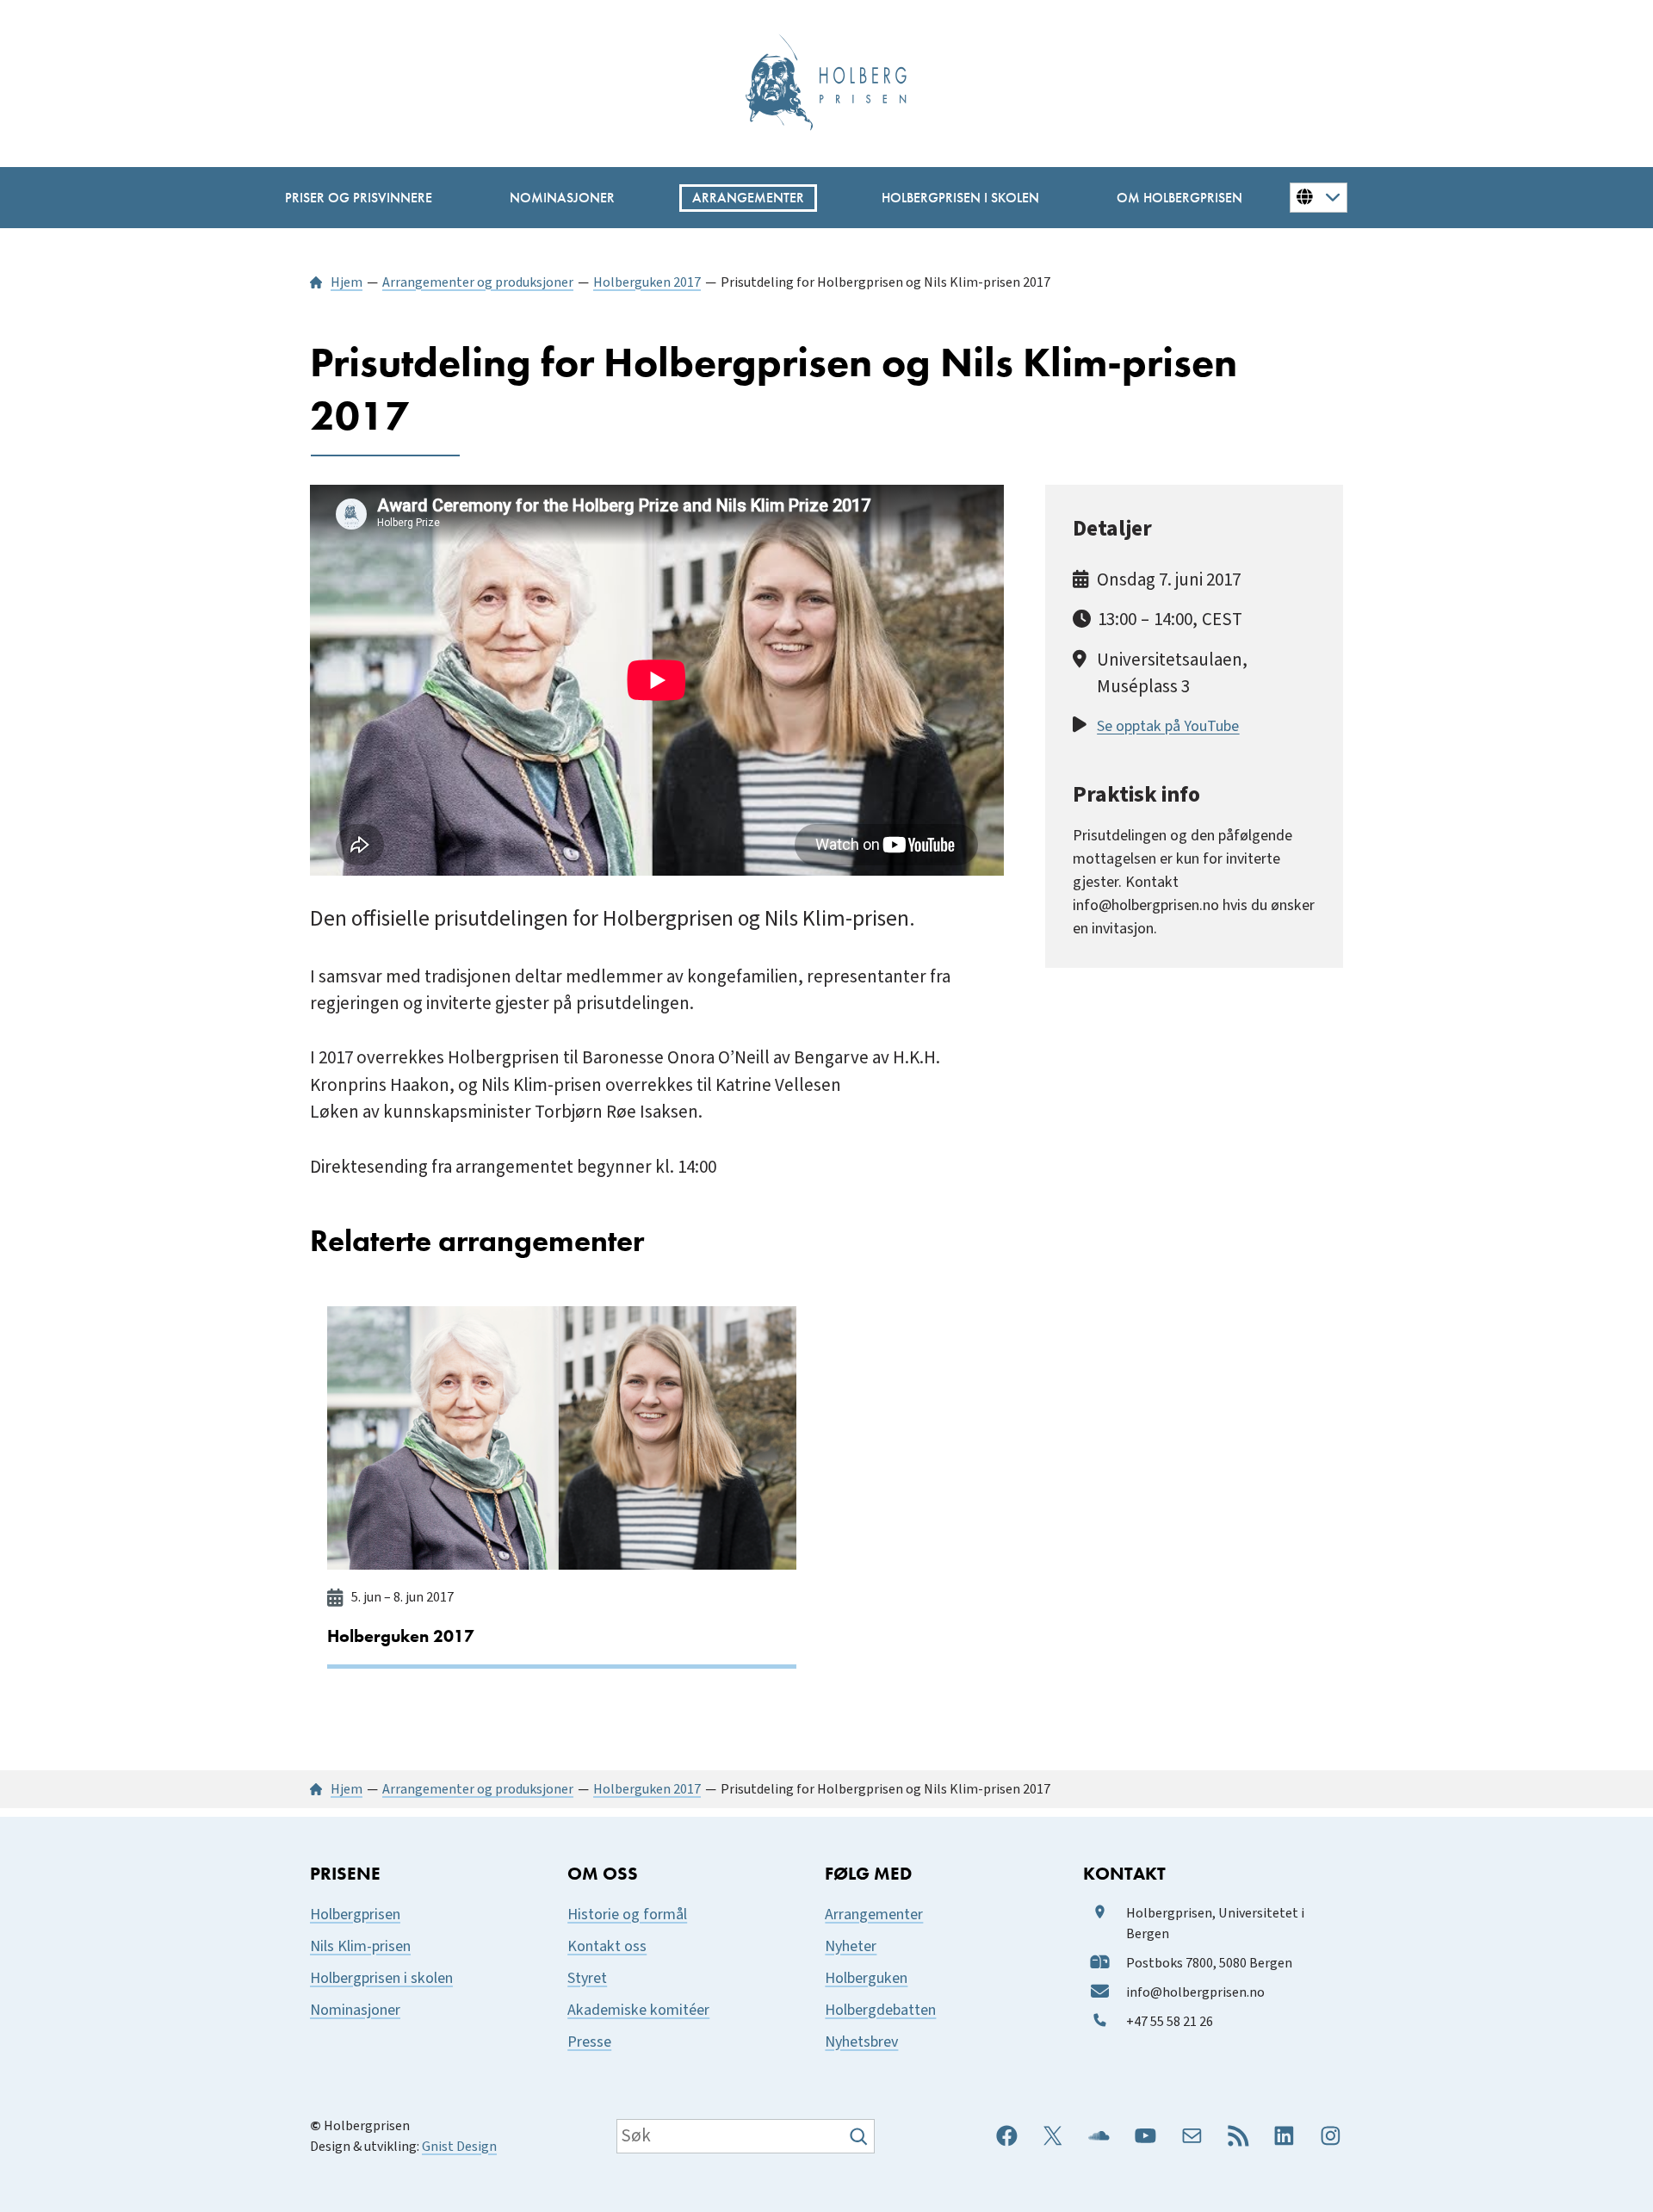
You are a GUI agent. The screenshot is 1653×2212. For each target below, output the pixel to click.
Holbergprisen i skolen (381, 1978)
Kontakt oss (607, 1946)
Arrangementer (874, 1915)
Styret (587, 1978)
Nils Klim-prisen (360, 1946)
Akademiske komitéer (638, 2010)
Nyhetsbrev (861, 2042)
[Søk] (861, 2136)
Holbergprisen (355, 1915)
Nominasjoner (355, 2010)
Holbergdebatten (880, 2010)
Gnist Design (459, 2147)
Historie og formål (627, 1915)
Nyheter (851, 1946)
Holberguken (866, 1978)
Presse (589, 2042)
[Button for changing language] (1319, 197)
